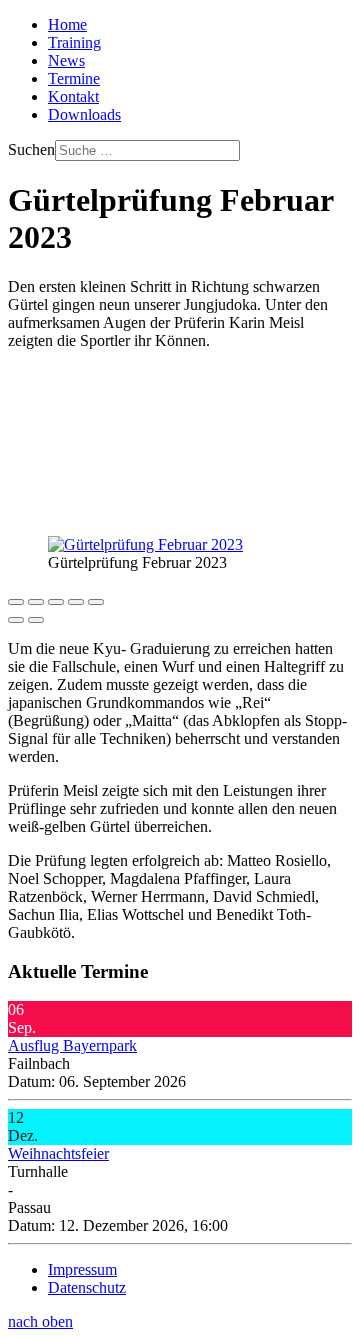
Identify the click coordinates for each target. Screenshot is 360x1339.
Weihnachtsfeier (58, 1153)
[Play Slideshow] (96, 602)
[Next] (36, 620)
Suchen (31, 149)
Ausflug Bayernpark (72, 1045)
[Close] (16, 602)
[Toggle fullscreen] (56, 602)
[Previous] (16, 620)
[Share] (36, 602)
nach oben (40, 1321)
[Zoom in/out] (76, 602)
